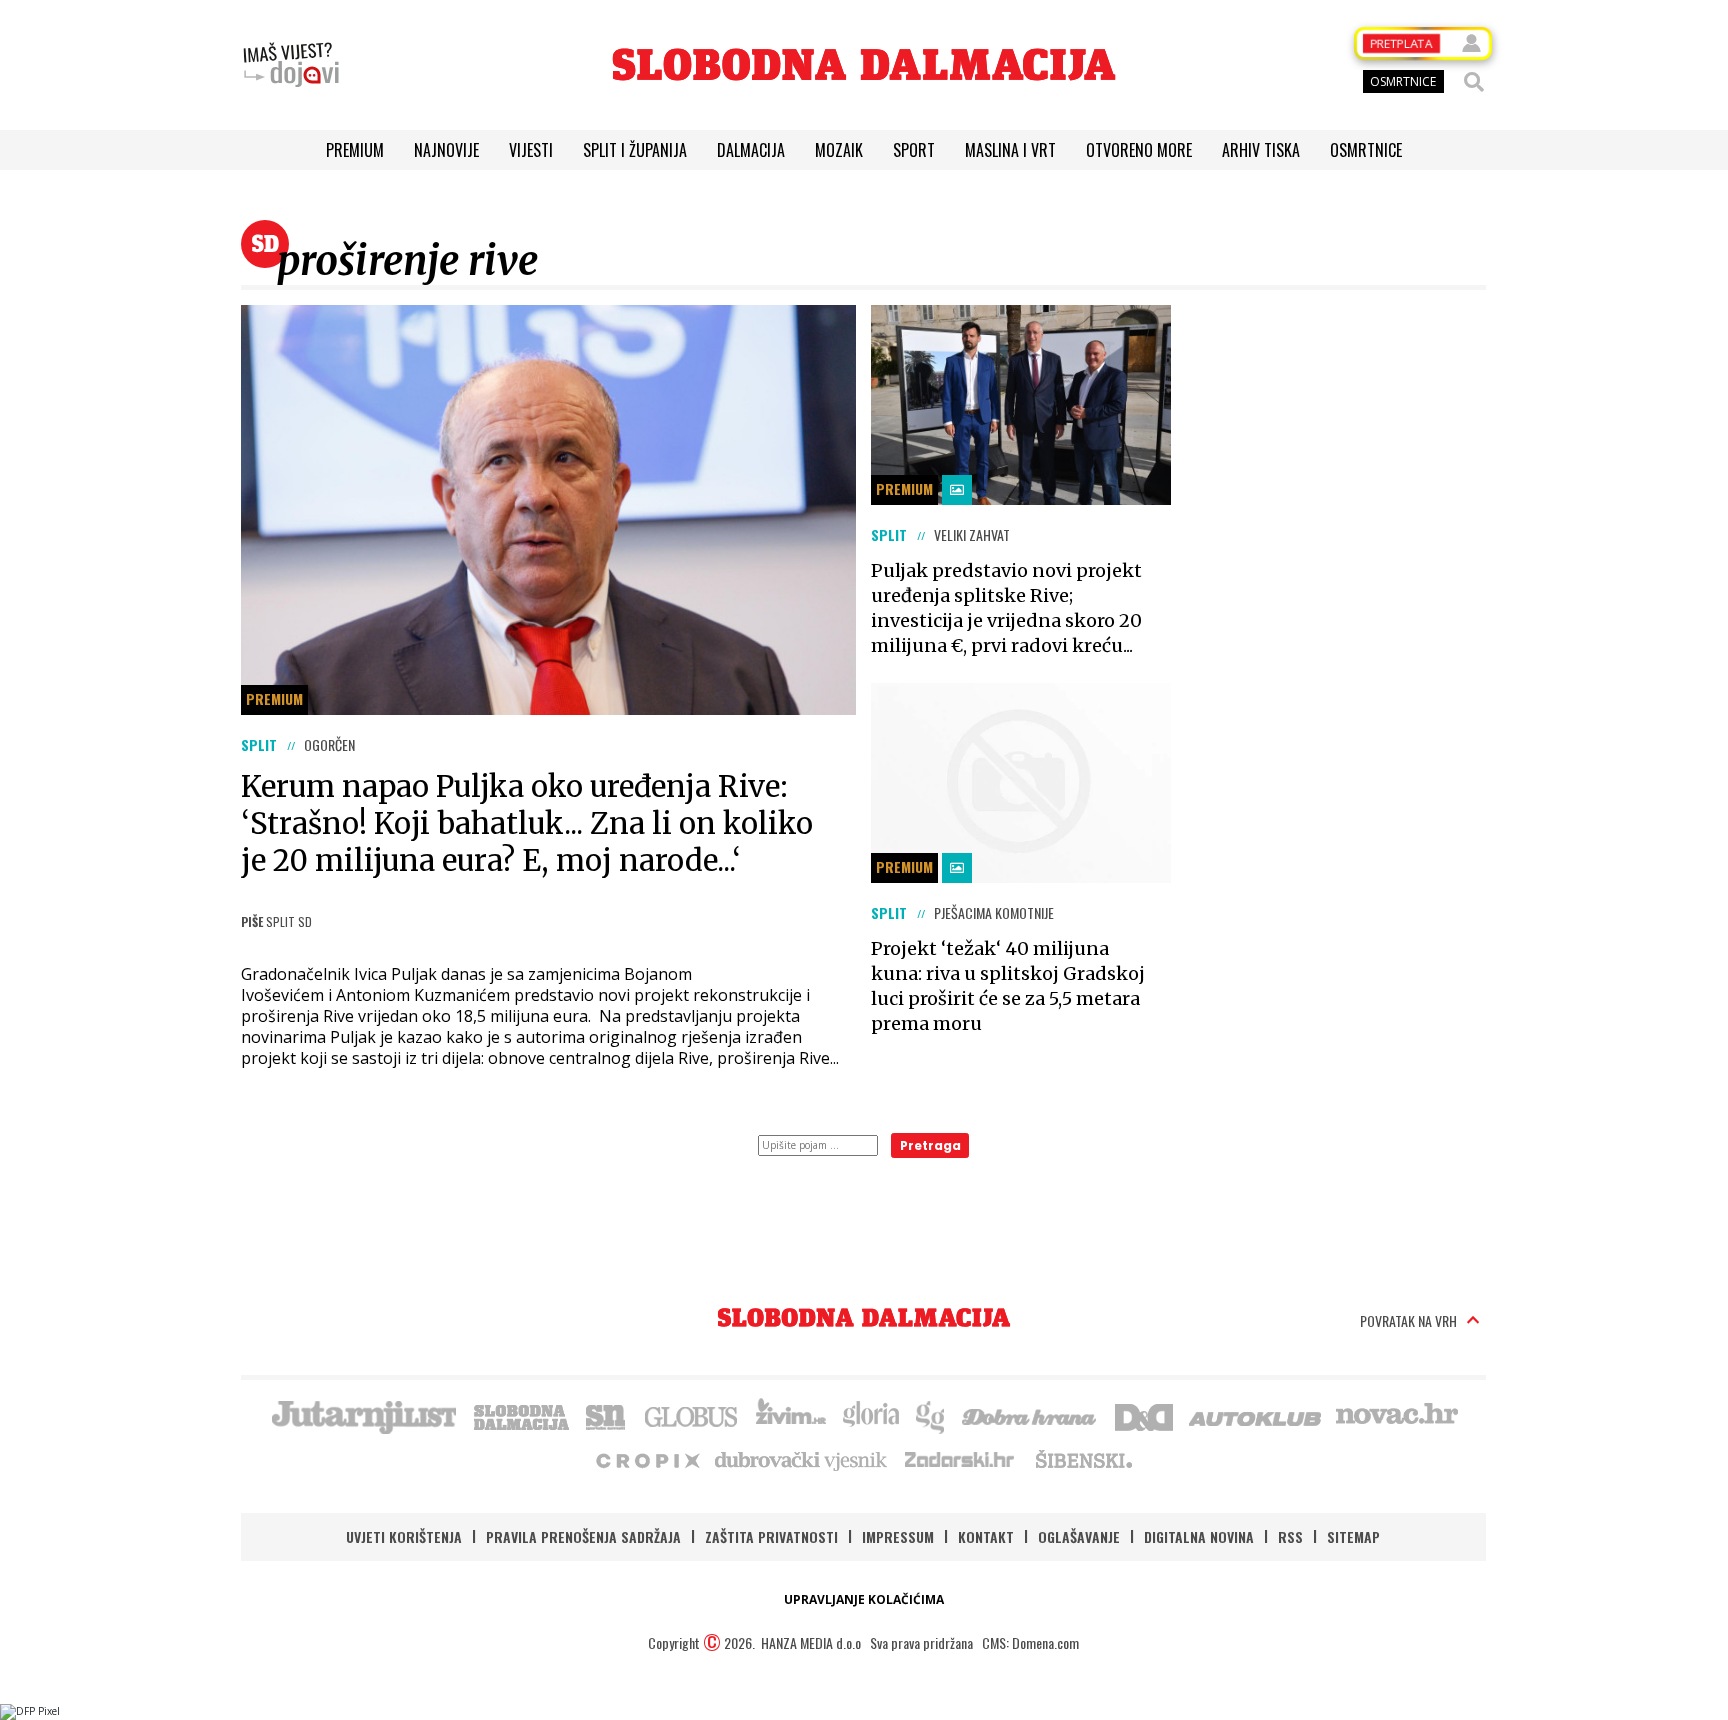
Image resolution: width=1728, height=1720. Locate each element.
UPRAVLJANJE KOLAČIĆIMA (864, 1599)
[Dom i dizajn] (1144, 1415)
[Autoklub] (1256, 1415)
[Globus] (692, 1415)
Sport (914, 150)
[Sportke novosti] (606, 1415)
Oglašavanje (1079, 1536)
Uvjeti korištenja (404, 1536)
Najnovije (446, 150)
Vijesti (531, 150)
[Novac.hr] (1397, 1415)
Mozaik (839, 150)
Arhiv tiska (1261, 150)
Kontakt (986, 1536)
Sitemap (1353, 1536)
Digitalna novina (1199, 1536)
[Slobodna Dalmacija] (864, 64)
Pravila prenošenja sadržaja (583, 1536)
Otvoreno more (1139, 150)
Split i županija (635, 150)
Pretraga (930, 1145)
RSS (1290, 1536)
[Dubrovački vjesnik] (802, 1459)
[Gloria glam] (931, 1415)
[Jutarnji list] (363, 1415)
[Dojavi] (291, 65)
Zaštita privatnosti (771, 1536)
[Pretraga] (1474, 82)
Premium (355, 150)
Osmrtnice (1366, 150)
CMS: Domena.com (1030, 1642)
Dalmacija (751, 150)
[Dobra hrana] (1030, 1415)
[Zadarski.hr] (960, 1459)
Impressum (898, 1536)
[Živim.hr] (791, 1415)
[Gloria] (870, 1415)
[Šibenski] (1083, 1459)
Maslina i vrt (1010, 150)
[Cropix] (646, 1459)
